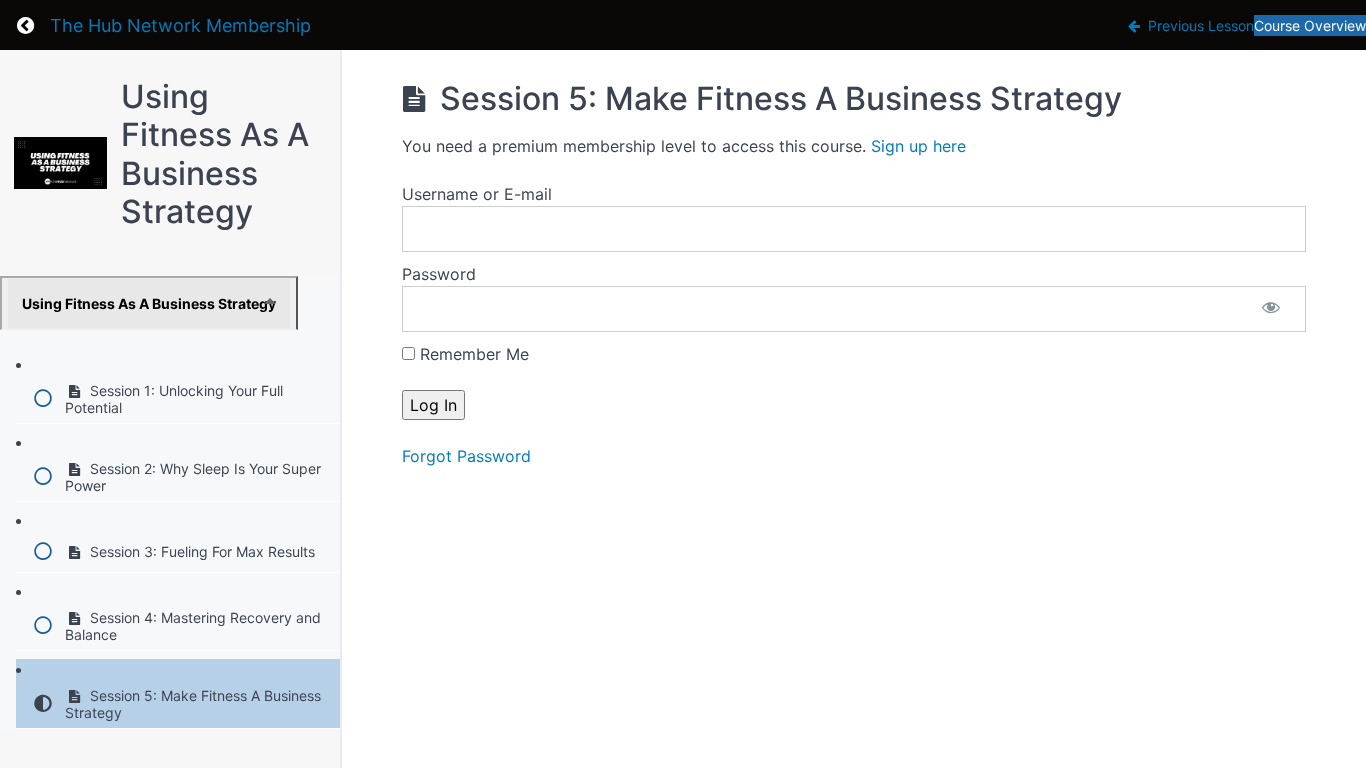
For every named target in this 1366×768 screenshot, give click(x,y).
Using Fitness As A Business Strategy (215, 154)
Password (439, 274)
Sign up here (918, 146)
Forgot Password (466, 456)
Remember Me (472, 354)
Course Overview (1310, 25)
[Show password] (1271, 309)
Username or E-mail (477, 194)
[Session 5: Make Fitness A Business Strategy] (60, 163)
